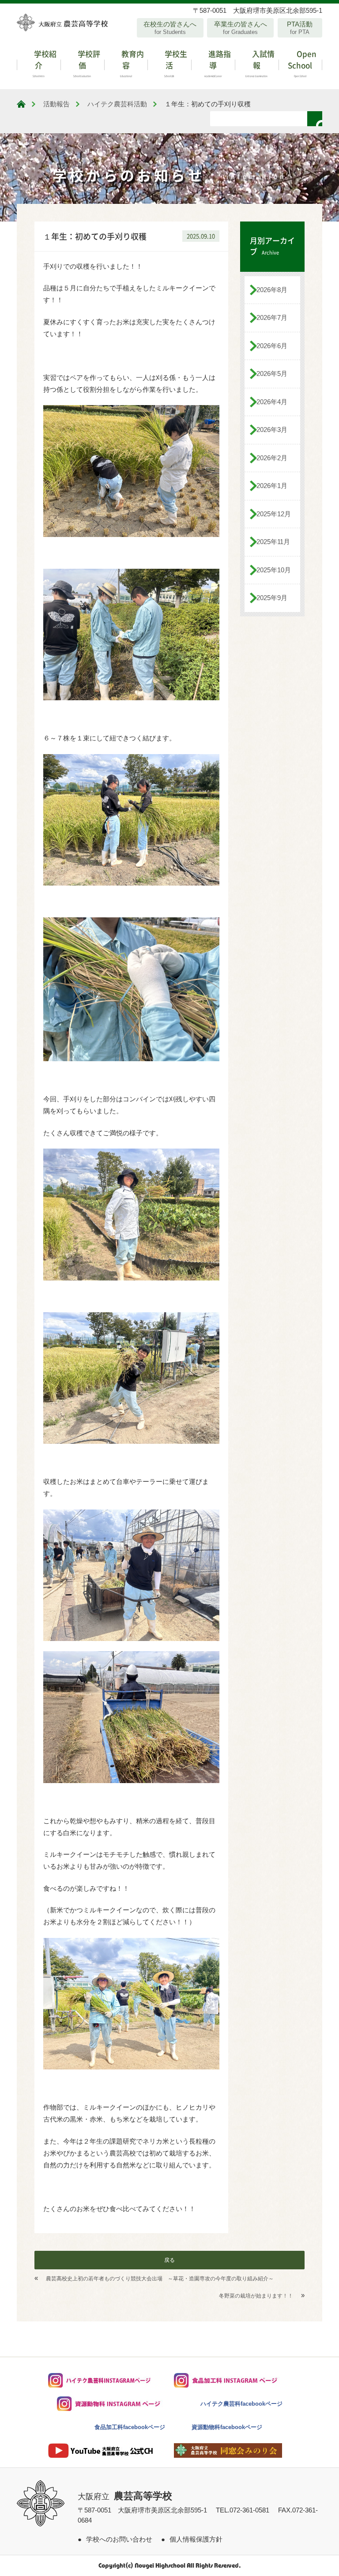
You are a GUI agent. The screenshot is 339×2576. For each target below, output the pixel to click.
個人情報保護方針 (196, 2539)
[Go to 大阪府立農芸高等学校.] (21, 104)
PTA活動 (300, 28)
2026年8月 (272, 290)
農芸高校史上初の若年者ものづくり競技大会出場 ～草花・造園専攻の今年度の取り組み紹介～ (160, 2279)
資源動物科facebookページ (227, 2427)
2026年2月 (272, 458)
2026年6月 (272, 346)
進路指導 (218, 63)
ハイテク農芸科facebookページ (241, 2404)
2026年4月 (272, 402)
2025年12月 (274, 514)
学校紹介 (44, 63)
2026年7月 (272, 317)
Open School (302, 63)
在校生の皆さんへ (170, 28)
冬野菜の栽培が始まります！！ (256, 2296)
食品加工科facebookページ (130, 2427)
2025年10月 (274, 570)
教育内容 (132, 63)
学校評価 (87, 63)
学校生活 (175, 63)
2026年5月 (272, 374)
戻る (169, 2260)
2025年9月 (272, 598)
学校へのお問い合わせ (119, 2539)
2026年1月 (272, 486)
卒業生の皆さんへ (241, 28)
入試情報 (260, 63)
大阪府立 (125, 2497)
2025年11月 (273, 542)
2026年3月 (272, 430)
